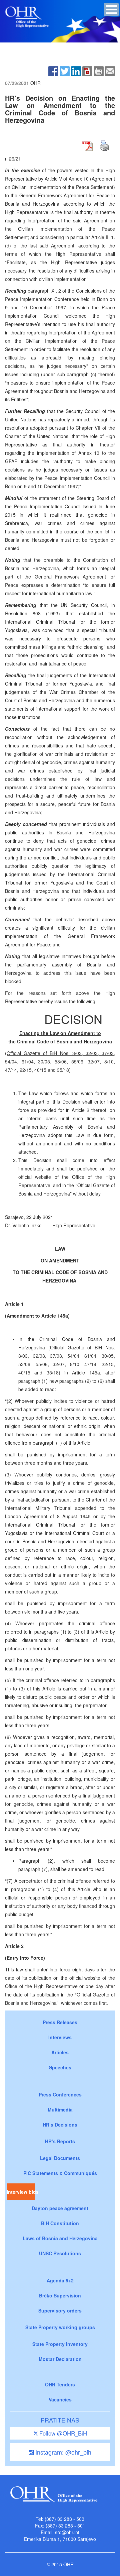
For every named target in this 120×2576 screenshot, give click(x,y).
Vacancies (60, 2399)
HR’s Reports (60, 2141)
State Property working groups (60, 2327)
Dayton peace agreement (60, 2208)
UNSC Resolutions (60, 2253)
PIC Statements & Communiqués (60, 2173)
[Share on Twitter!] (65, 71)
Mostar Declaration (60, 2359)
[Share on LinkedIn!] (76, 71)
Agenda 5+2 (60, 2280)
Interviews (60, 2037)
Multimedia (60, 2109)
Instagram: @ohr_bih (62, 2452)
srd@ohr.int (67, 2532)
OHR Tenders (60, 2384)
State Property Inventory (60, 2344)
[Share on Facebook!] (53, 71)
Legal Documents (60, 2158)
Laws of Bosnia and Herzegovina (60, 2238)
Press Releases (60, 2022)
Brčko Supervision (60, 2295)
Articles (60, 2052)
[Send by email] (110, 71)
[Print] (99, 71)
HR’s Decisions (60, 2125)
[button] (111, 10)
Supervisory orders (60, 2310)
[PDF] (87, 71)
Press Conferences (60, 2094)
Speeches (60, 2067)
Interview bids (21, 2192)
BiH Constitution (60, 2223)
